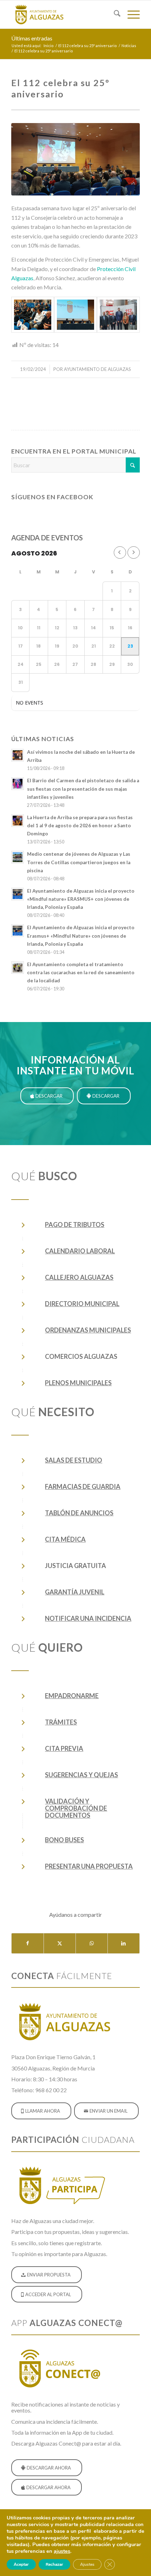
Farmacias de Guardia (83, 1486)
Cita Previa (64, 1748)
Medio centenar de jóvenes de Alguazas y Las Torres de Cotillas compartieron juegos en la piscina (79, 862)
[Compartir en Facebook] (28, 1943)
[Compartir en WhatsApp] (92, 1943)
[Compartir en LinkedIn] (124, 1943)
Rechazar (54, 2564)
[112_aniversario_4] (118, 315)
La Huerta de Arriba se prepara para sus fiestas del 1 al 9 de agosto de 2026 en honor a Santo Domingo (80, 826)
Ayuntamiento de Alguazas (97, 369)
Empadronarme (72, 1696)
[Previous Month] (120, 553)
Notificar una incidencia (88, 1618)
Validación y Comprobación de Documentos (76, 1808)
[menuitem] (114, 14)
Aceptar (21, 2564)
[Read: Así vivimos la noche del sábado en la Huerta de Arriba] (18, 755)
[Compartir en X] (60, 1943)
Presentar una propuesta (89, 1866)
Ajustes (87, 2564)
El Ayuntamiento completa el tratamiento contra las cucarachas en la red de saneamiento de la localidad (81, 972)
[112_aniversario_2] (33, 315)
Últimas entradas (32, 38)
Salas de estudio (74, 1460)
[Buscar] (114, 14)
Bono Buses (64, 1840)
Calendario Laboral (80, 1251)
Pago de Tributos (75, 1225)
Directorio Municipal (82, 1304)
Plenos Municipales (78, 1383)
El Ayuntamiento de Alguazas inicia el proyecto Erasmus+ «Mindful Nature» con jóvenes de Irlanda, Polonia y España (81, 936)
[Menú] (130, 14)
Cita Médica (65, 1539)
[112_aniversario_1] (75, 159)
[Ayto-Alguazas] (63, 14)
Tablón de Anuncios (79, 1513)
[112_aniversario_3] (75, 315)
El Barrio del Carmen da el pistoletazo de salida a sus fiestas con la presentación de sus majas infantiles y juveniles (83, 789)
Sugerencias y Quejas (81, 1775)
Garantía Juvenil (75, 1592)
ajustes (62, 2551)
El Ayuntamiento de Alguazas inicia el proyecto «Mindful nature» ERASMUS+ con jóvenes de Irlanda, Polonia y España (81, 899)
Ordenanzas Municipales (88, 1330)
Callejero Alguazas (79, 1277)
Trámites (61, 1722)
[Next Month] (134, 553)
